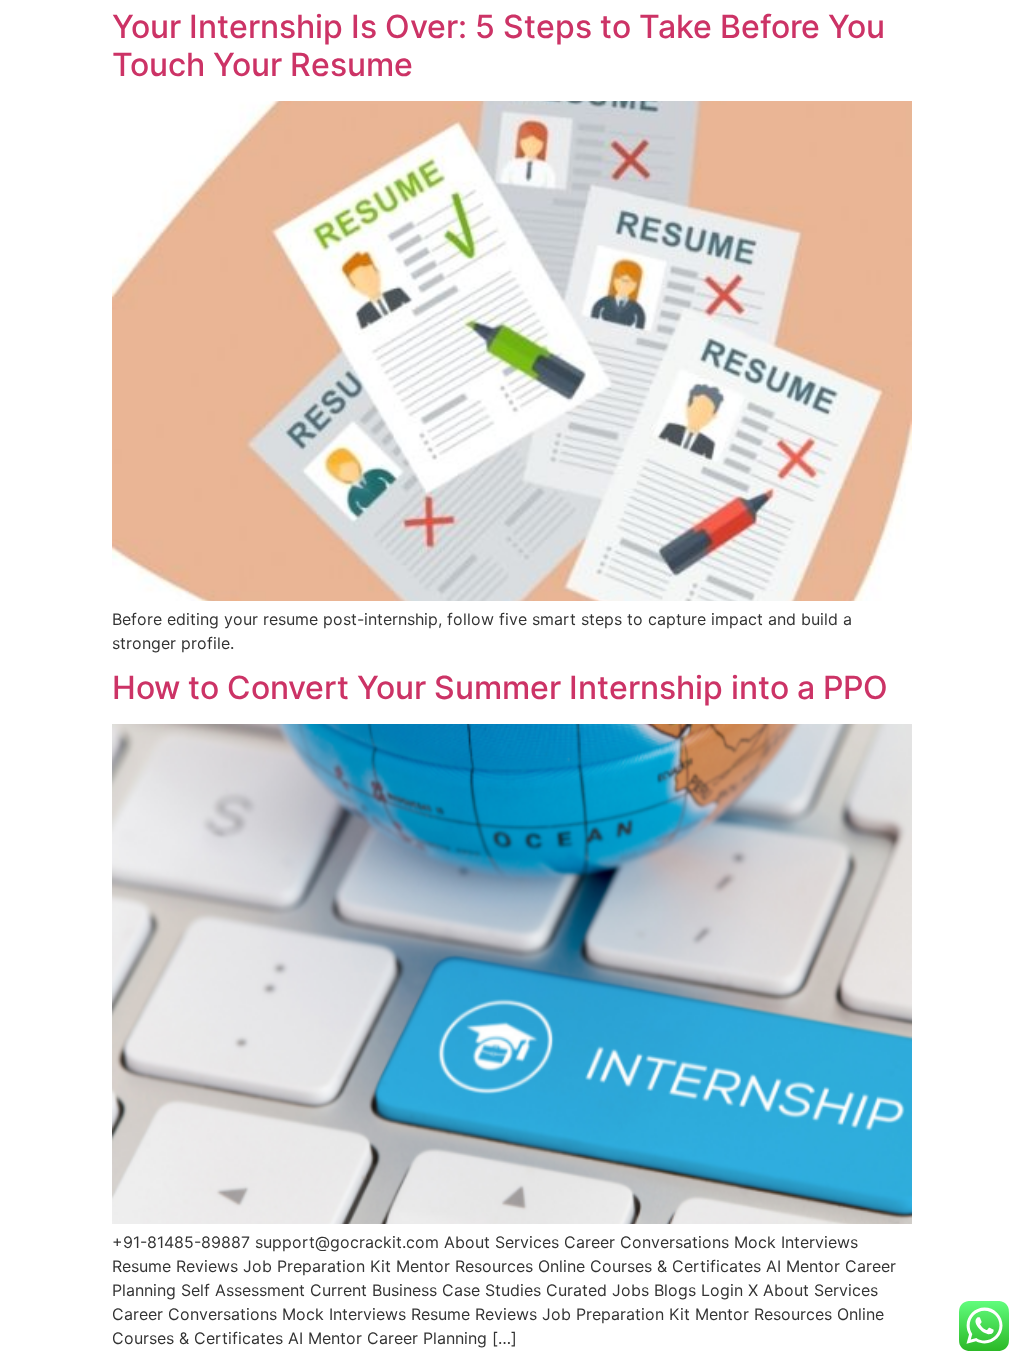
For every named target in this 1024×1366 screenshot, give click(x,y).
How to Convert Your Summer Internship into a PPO (500, 687)
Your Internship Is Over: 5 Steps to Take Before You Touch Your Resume (498, 45)
